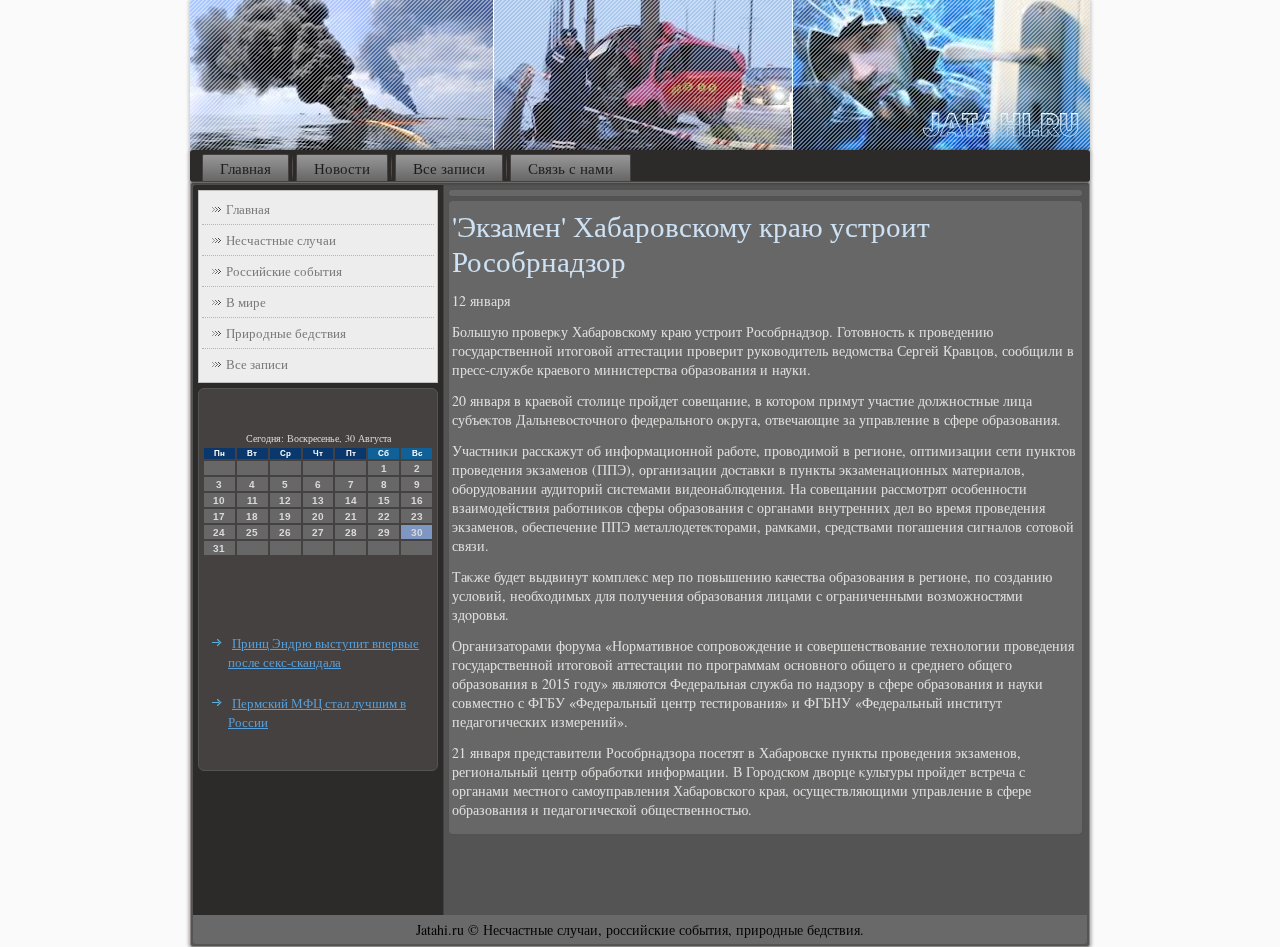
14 (351, 500)
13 (318, 500)
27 (318, 532)
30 (417, 532)
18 (252, 516)
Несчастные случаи (281, 240)
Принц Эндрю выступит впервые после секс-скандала (323, 652)
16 (417, 500)
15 (384, 500)
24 (219, 532)
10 (219, 500)
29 (384, 532)
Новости (342, 168)
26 (285, 532)
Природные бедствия (286, 333)
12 (285, 500)
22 (384, 516)
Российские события (284, 271)
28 (351, 532)
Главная (245, 168)
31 (219, 548)
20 (318, 516)
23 (417, 516)
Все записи (449, 168)
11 (252, 500)
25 (252, 532)
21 (351, 516)
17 (219, 516)
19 (285, 516)
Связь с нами (570, 168)
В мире (246, 302)
